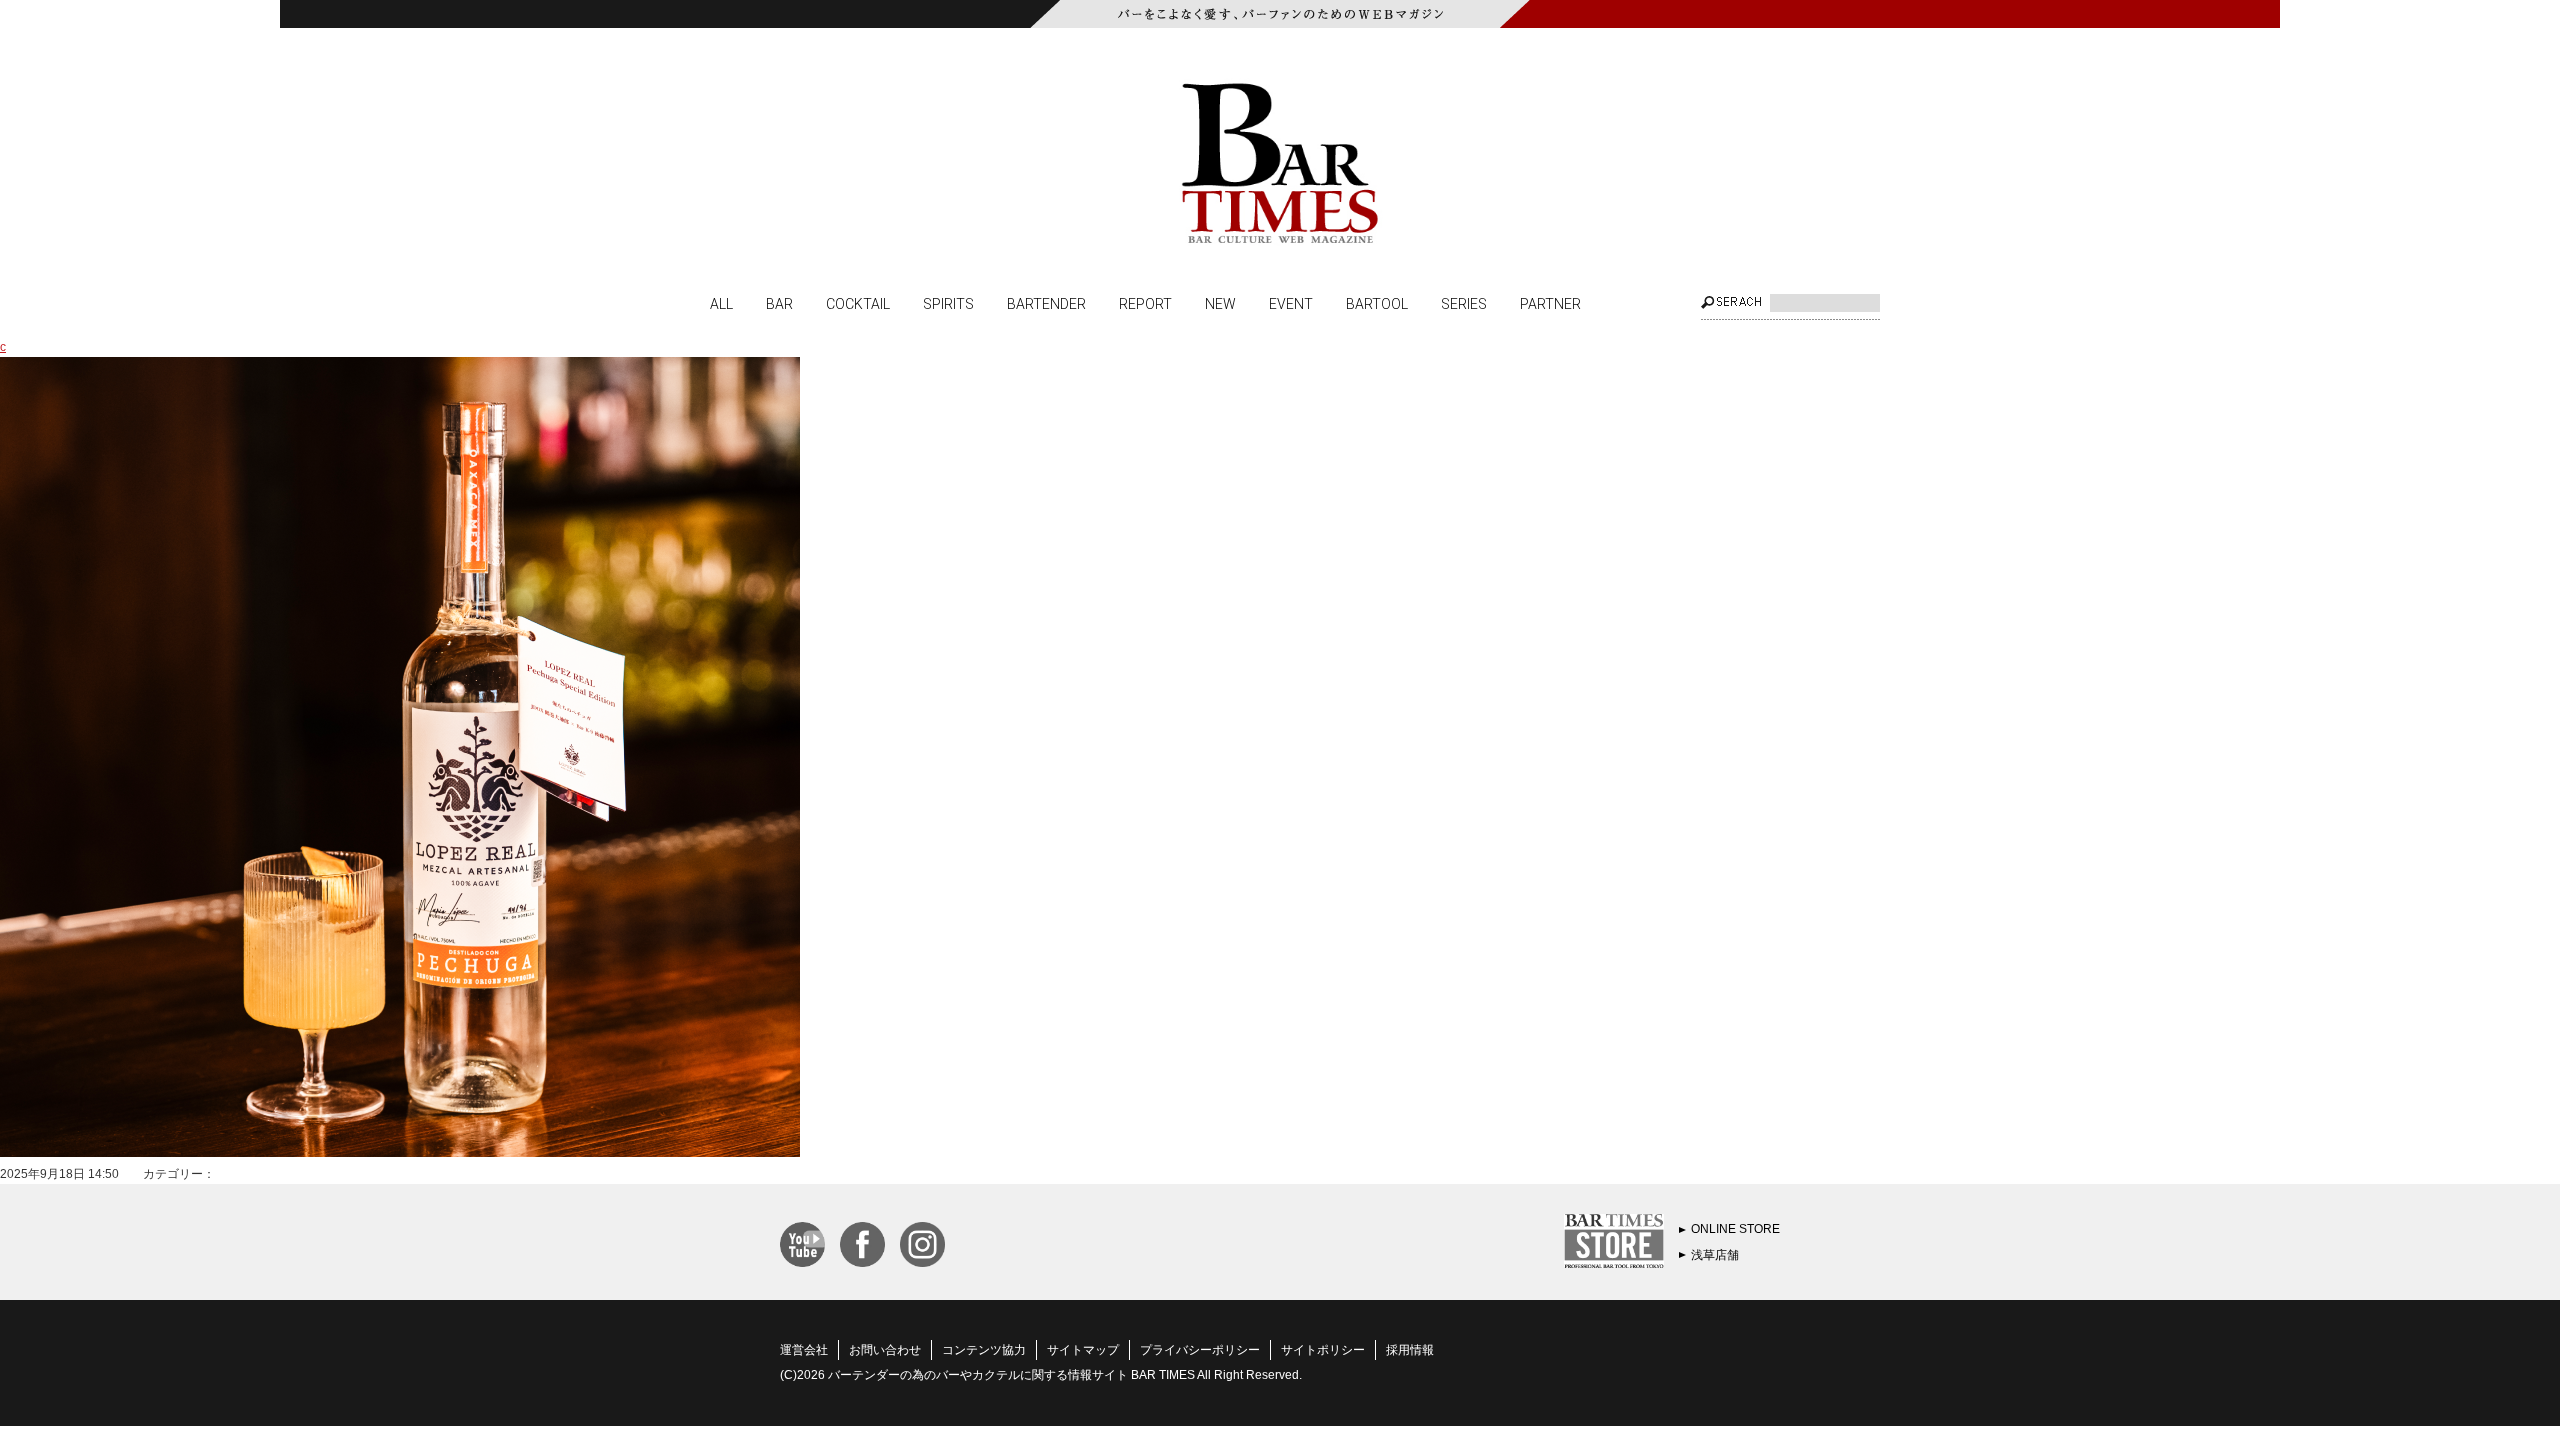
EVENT (1291, 303)
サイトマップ (1083, 1350)
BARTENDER (1046, 303)
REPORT (1145, 303)
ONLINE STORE (1735, 1229)
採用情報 (1410, 1350)
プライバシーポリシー (1200, 1350)
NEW (1220, 303)
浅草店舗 (1715, 1255)
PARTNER (1550, 303)
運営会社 (804, 1350)
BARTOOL (1377, 303)
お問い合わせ (885, 1350)
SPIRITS (948, 303)
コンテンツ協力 (984, 1350)
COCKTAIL (858, 303)
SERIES (1464, 303)
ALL (721, 303)
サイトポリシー (1323, 1350)
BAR (779, 303)
